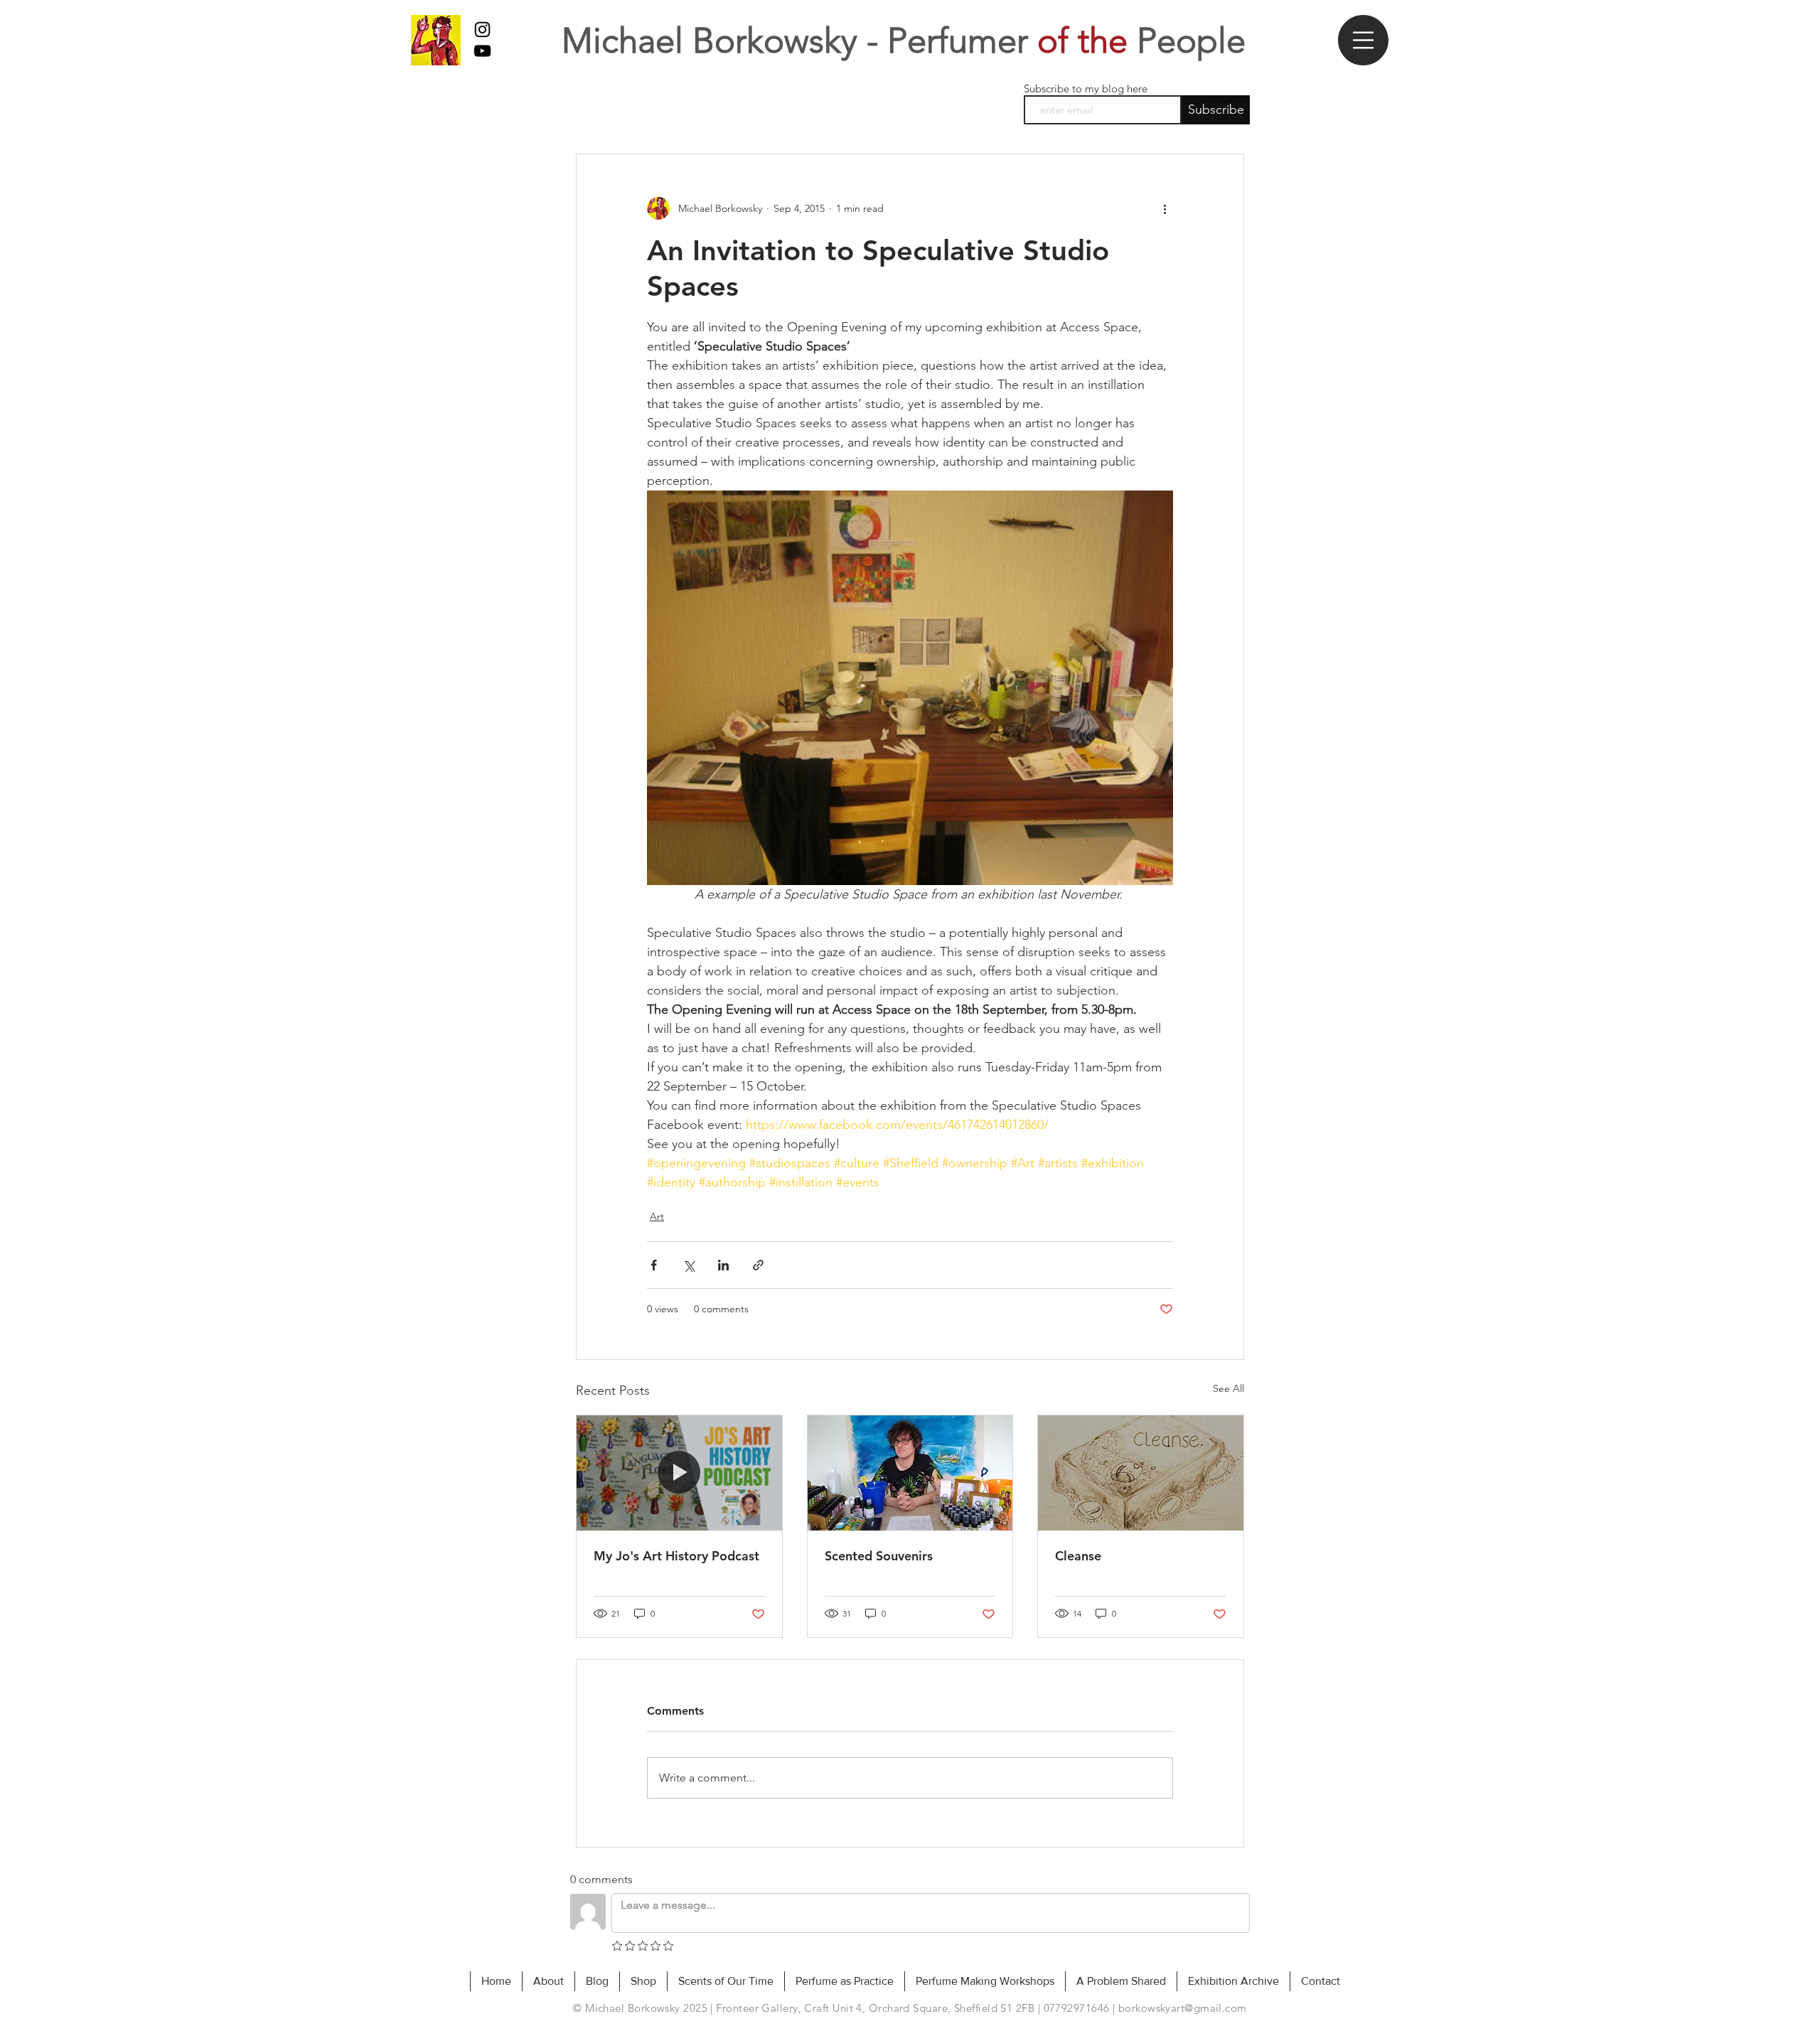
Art (657, 1216)
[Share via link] (758, 1265)
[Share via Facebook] (654, 1265)
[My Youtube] (482, 51)
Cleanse (1078, 1556)
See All (1228, 1388)
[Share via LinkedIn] (723, 1265)
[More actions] (1165, 208)
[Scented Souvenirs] (910, 1473)
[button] (1363, 40)
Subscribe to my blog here (1086, 89)
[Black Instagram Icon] (482, 30)
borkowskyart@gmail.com (1183, 2008)
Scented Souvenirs (879, 1556)
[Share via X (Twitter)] (689, 1265)
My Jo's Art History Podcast (676, 1556)
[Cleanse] (1141, 1473)
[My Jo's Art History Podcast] (679, 1473)
